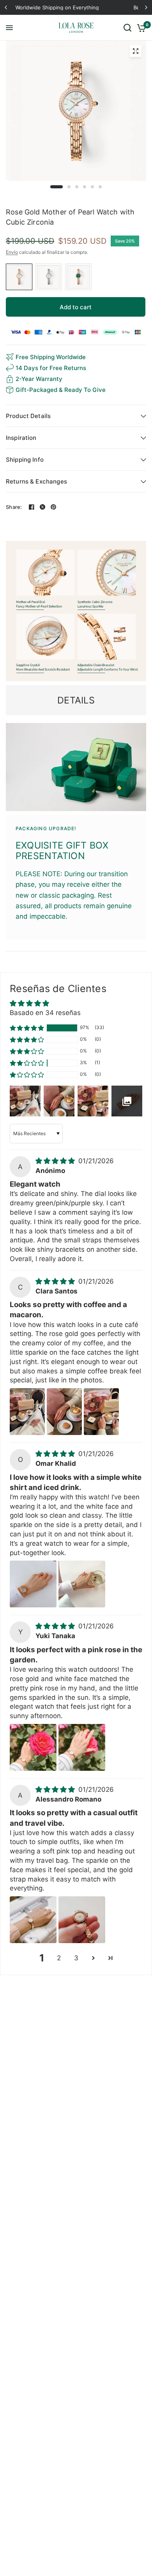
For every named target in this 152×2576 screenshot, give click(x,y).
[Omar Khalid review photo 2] (82, 1584)
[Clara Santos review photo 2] (64, 1412)
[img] (56, 1161)
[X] (42, 507)
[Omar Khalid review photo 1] (33, 1584)
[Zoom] (136, 51)
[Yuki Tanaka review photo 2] (82, 1747)
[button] (27, 1028)
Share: (14, 507)
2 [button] (59, 1958)
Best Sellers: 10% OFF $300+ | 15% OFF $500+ (76, 7)
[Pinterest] (53, 507)
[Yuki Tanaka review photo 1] (33, 1747)
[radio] (19, 277)
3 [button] (76, 1958)
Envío (12, 252)
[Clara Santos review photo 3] (101, 1412)
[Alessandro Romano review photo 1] (33, 1920)
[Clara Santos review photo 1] (27, 1412)
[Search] (127, 28)
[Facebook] (32, 507)
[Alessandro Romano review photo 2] (82, 1920)
